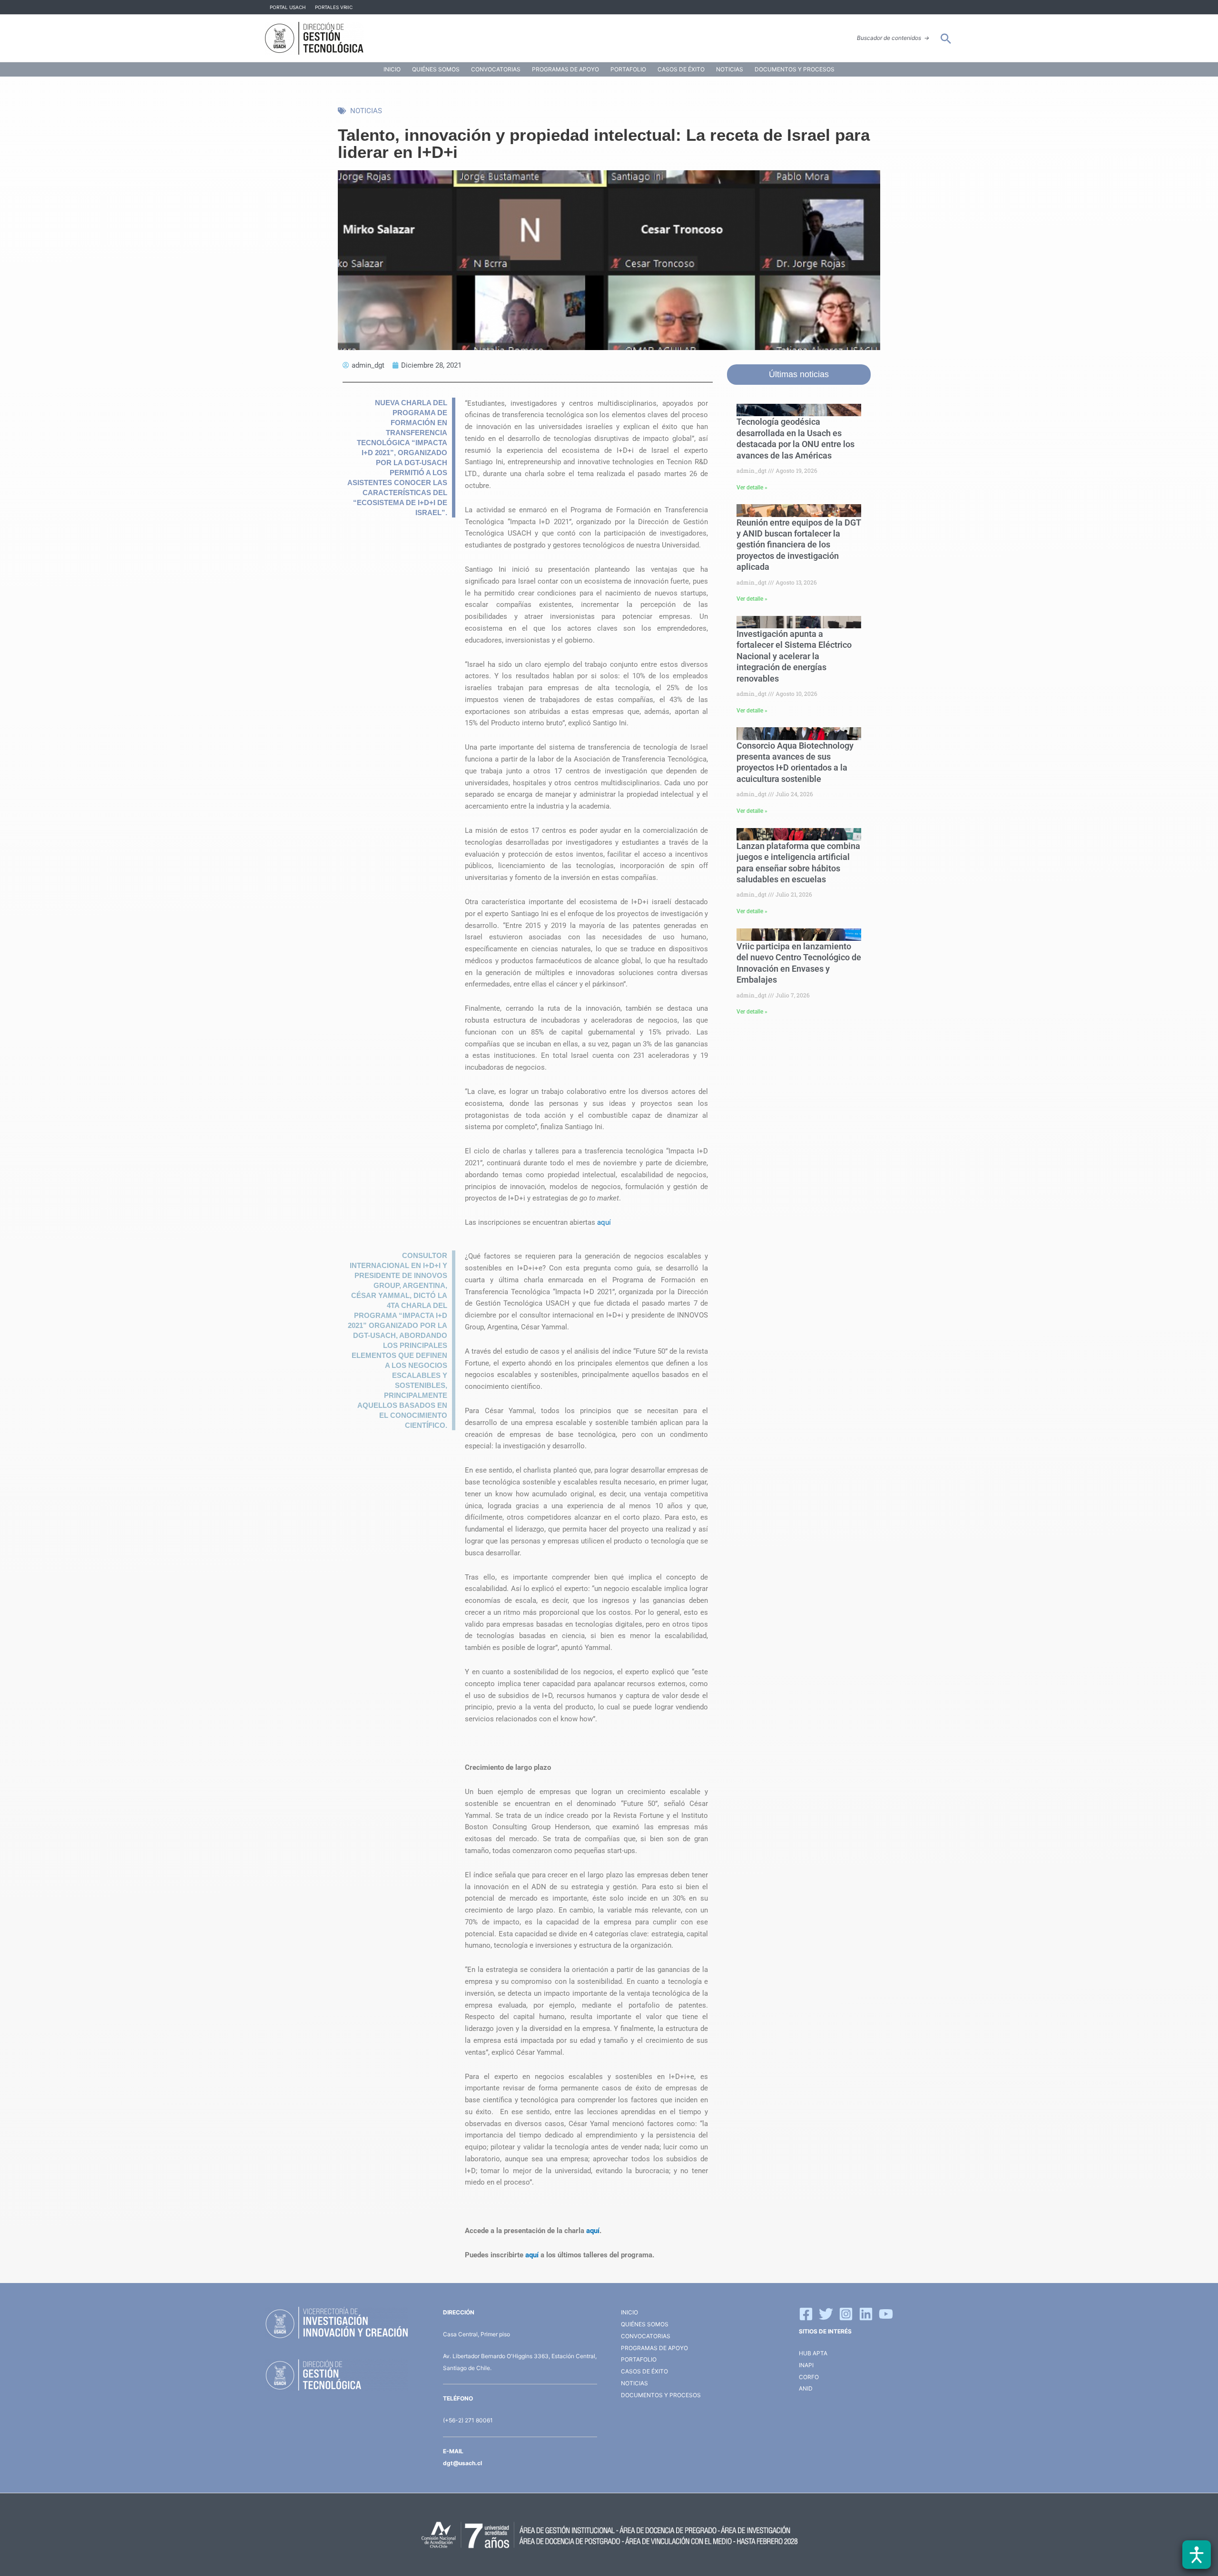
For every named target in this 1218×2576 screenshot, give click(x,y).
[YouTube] (886, 2314)
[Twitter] (826, 2314)
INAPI (807, 2365)
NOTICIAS (730, 69)
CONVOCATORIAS (496, 69)
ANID (806, 2388)
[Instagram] (846, 2314)
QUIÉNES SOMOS (436, 69)
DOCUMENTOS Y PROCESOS (795, 69)
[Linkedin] (866, 2314)
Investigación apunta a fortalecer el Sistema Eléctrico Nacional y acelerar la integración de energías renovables (794, 656)
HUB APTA (813, 2353)
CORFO (809, 2377)
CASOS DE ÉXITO (681, 69)
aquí (604, 1222)
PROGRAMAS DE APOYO (565, 69)
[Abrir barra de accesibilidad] (1197, 2555)
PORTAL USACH (288, 7)
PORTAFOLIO (628, 69)
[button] (946, 39)
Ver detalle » (752, 488)
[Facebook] (806, 2314)
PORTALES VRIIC (334, 7)
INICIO (392, 69)
